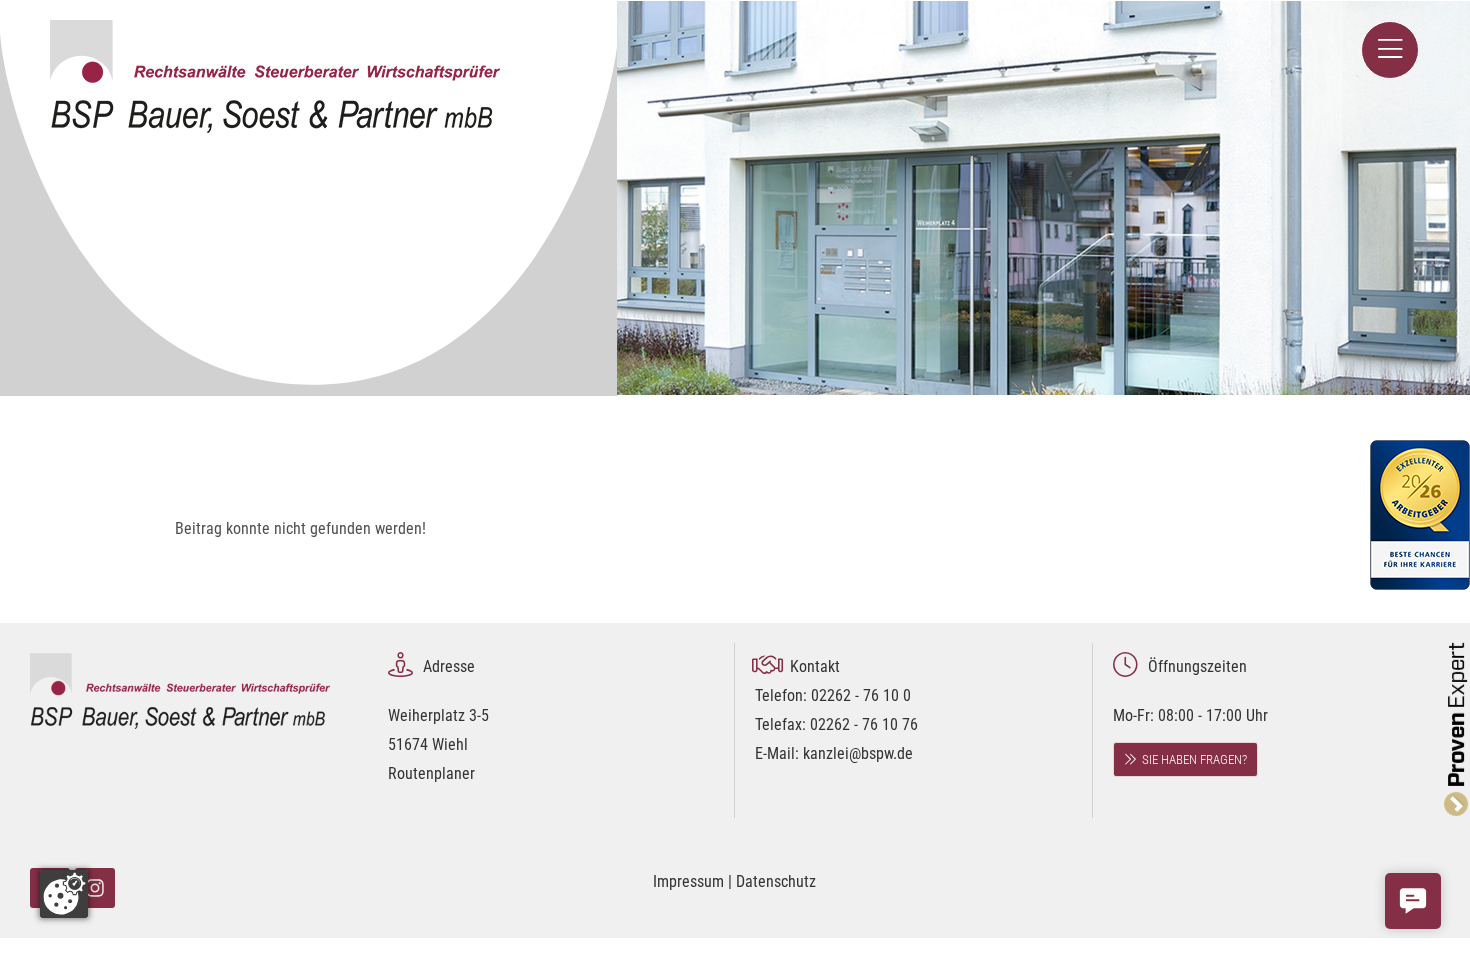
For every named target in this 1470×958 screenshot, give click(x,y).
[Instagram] (95, 888)
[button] (1413, 901)
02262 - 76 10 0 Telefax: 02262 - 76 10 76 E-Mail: (836, 724)
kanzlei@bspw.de (858, 753)
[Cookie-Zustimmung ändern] (64, 894)
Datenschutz (776, 881)
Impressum (688, 881)
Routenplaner (431, 773)
